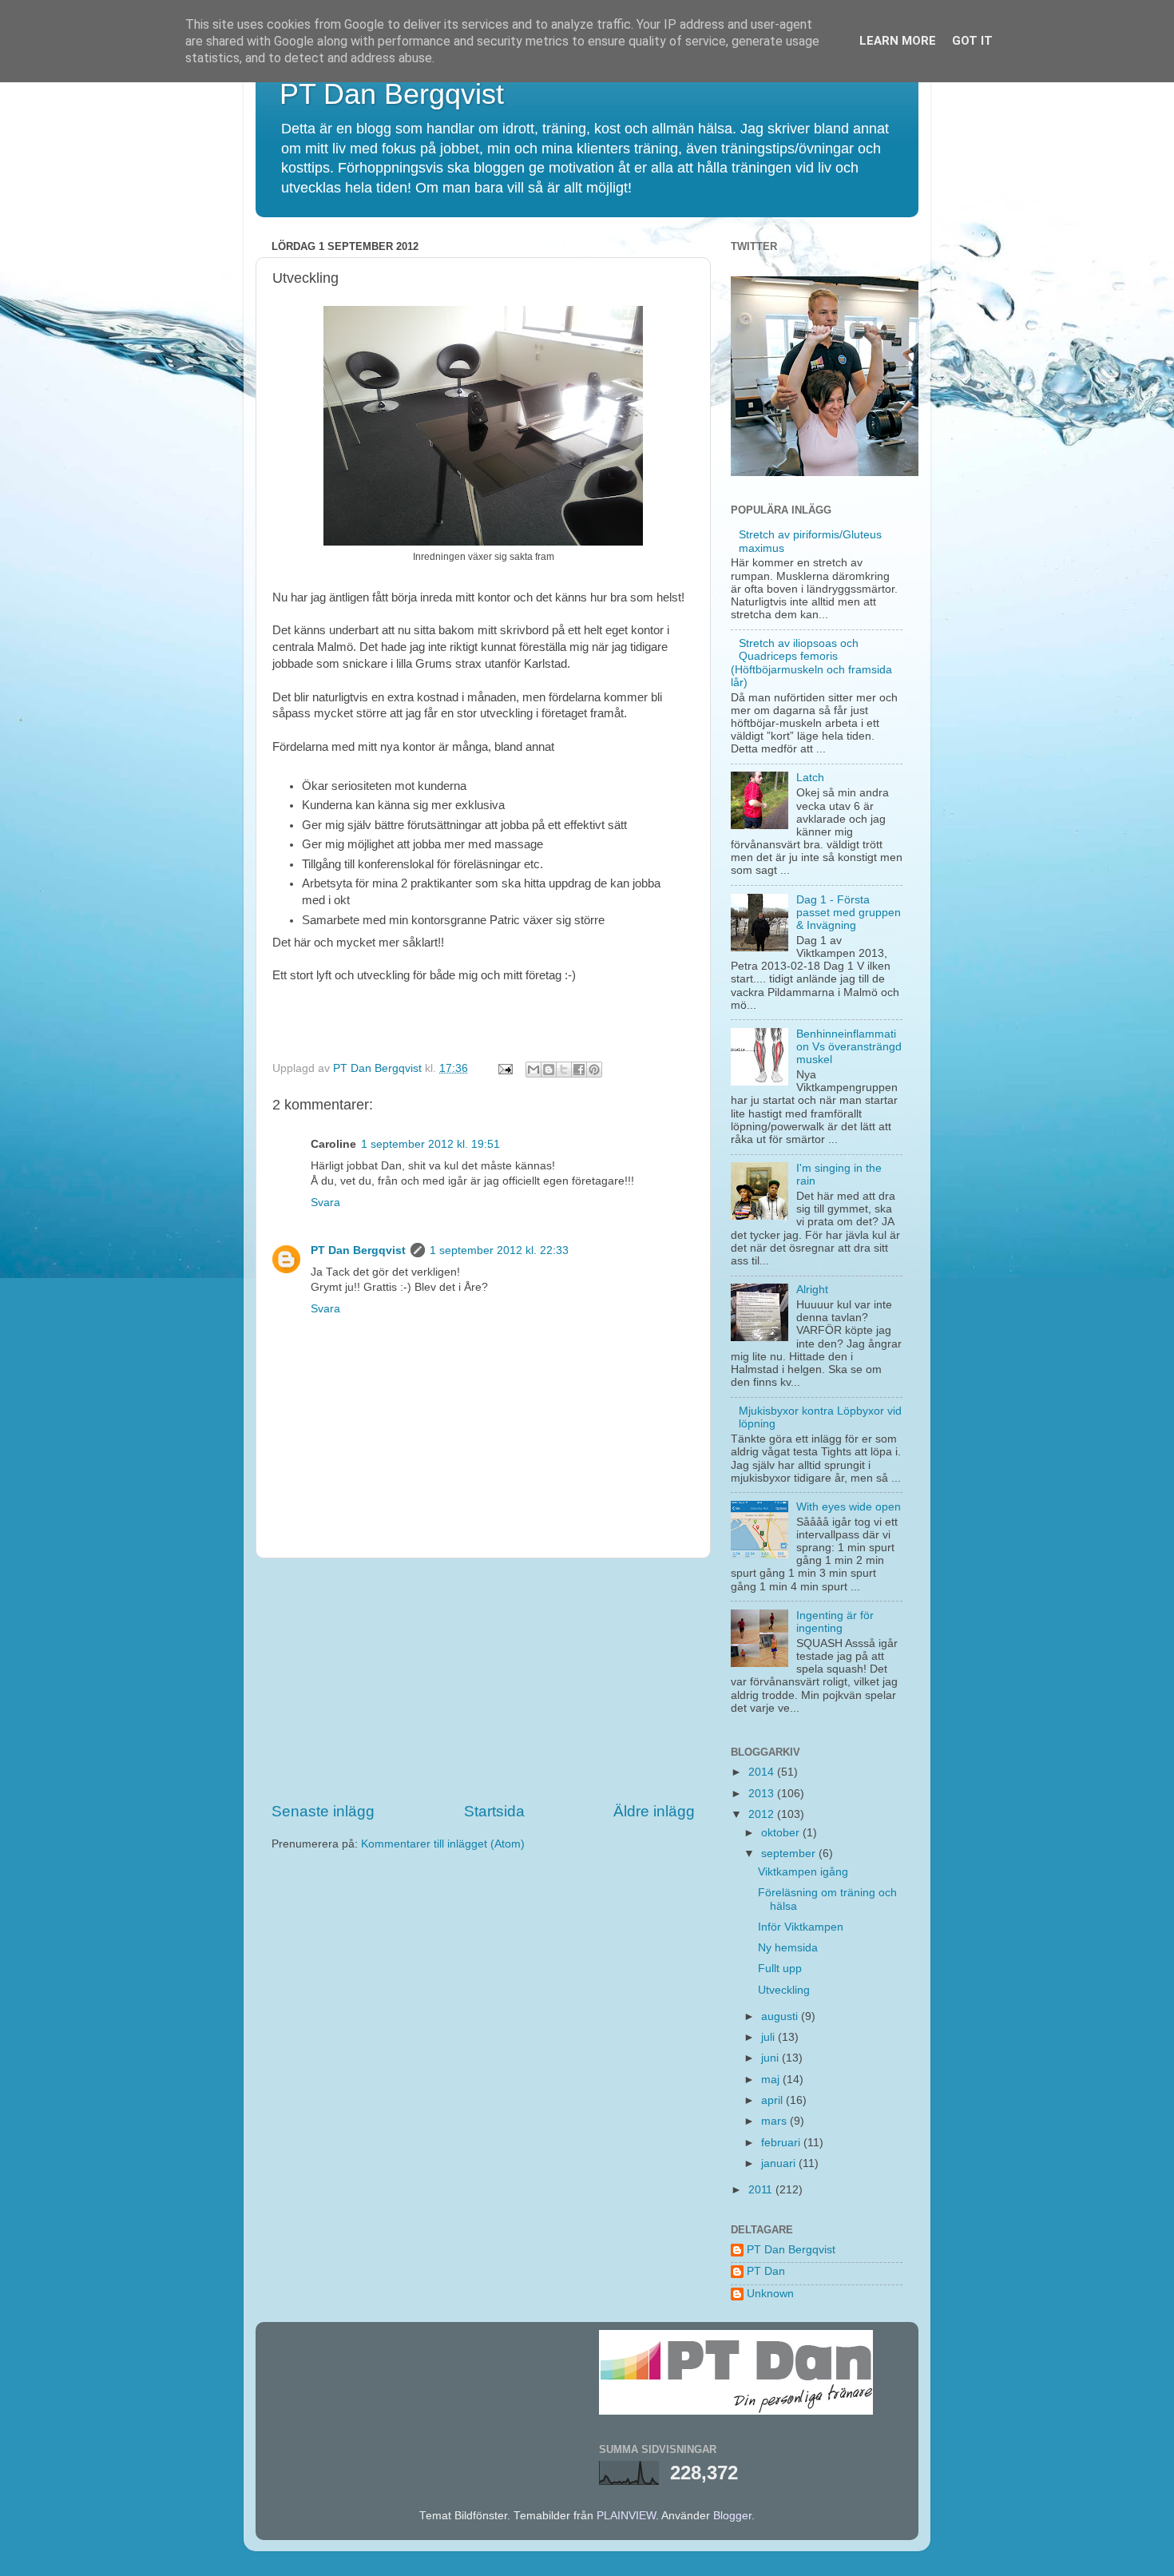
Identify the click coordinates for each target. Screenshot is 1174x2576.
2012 (763, 1814)
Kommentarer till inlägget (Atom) (443, 1844)
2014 (763, 1772)
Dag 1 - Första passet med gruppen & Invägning (849, 913)
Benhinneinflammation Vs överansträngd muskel (849, 1047)
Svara (325, 1203)
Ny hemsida (788, 1948)
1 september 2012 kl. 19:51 (430, 1144)
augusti (781, 2016)
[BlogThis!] (549, 1070)
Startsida (494, 1811)
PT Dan (766, 2271)
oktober (782, 1833)
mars (775, 2121)
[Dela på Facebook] (579, 1070)
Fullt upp (780, 1969)
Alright (812, 1290)
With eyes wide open (849, 1507)
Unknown (770, 2294)
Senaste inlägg (323, 1811)
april (773, 2100)
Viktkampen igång (803, 1872)
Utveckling (784, 1990)
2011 (762, 2190)
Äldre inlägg (654, 1811)
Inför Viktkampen (801, 1927)
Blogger (732, 2516)
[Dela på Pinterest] (594, 1070)
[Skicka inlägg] (504, 1068)
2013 (763, 1794)
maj (772, 2080)
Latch (810, 778)
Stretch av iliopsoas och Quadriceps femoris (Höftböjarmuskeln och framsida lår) (811, 663)
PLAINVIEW (626, 2516)
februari (782, 2143)
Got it (972, 41)
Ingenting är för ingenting (835, 1622)
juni (771, 2058)
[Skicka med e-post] (533, 1070)
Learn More (898, 41)
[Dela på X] (564, 1070)
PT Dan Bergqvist (392, 94)
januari (780, 2163)
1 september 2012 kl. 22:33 (499, 1250)
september (790, 1854)
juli (769, 2037)
